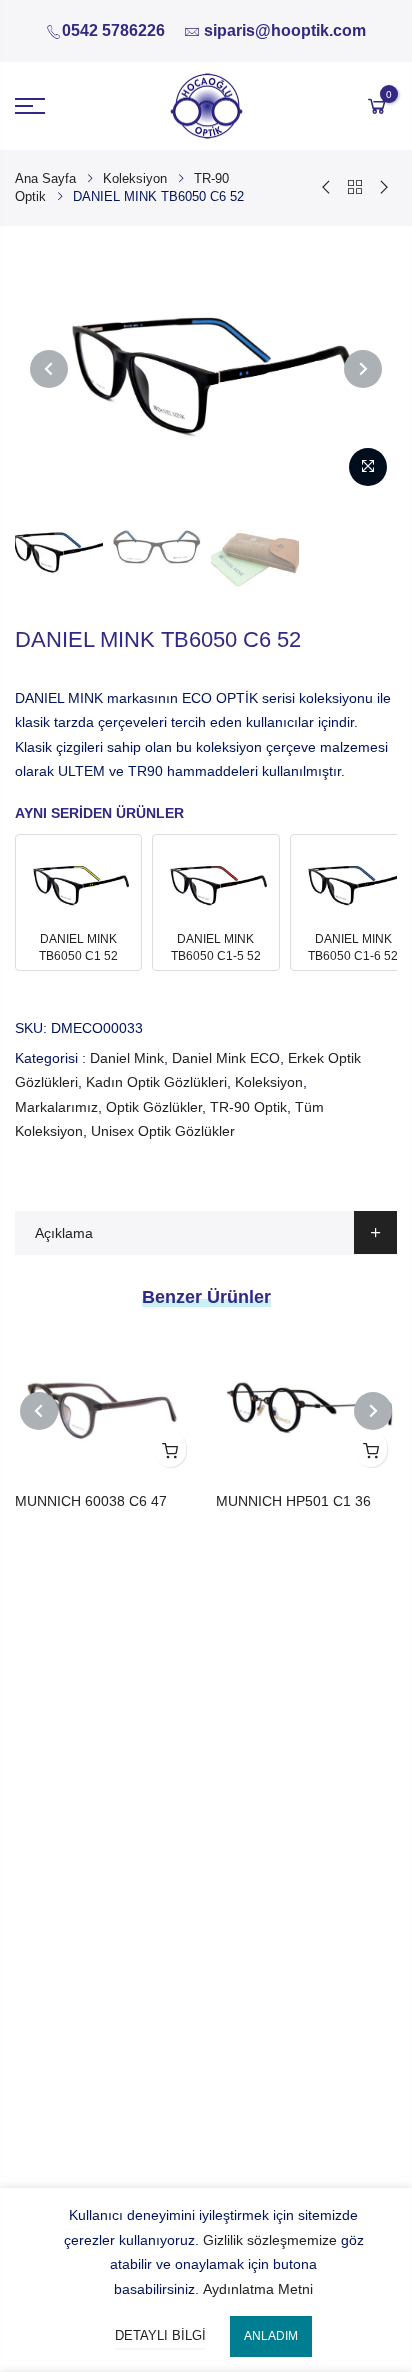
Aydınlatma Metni (258, 2289)
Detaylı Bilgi (160, 2335)
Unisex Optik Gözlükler (163, 1131)
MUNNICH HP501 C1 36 (293, 1501)
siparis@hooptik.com (285, 30)
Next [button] (363, 369)
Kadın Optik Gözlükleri (156, 1082)
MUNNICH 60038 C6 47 (91, 1501)
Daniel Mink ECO (226, 1058)
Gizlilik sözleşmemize (270, 2240)
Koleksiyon (135, 178)
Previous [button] (49, 369)
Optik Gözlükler (154, 1107)
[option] (206, 368)
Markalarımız (56, 1107)
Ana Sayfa (45, 178)
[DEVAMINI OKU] (170, 1449)
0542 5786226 (113, 30)
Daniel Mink (127, 1058)
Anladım (271, 2336)
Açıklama (64, 1233)
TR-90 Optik (248, 1107)
